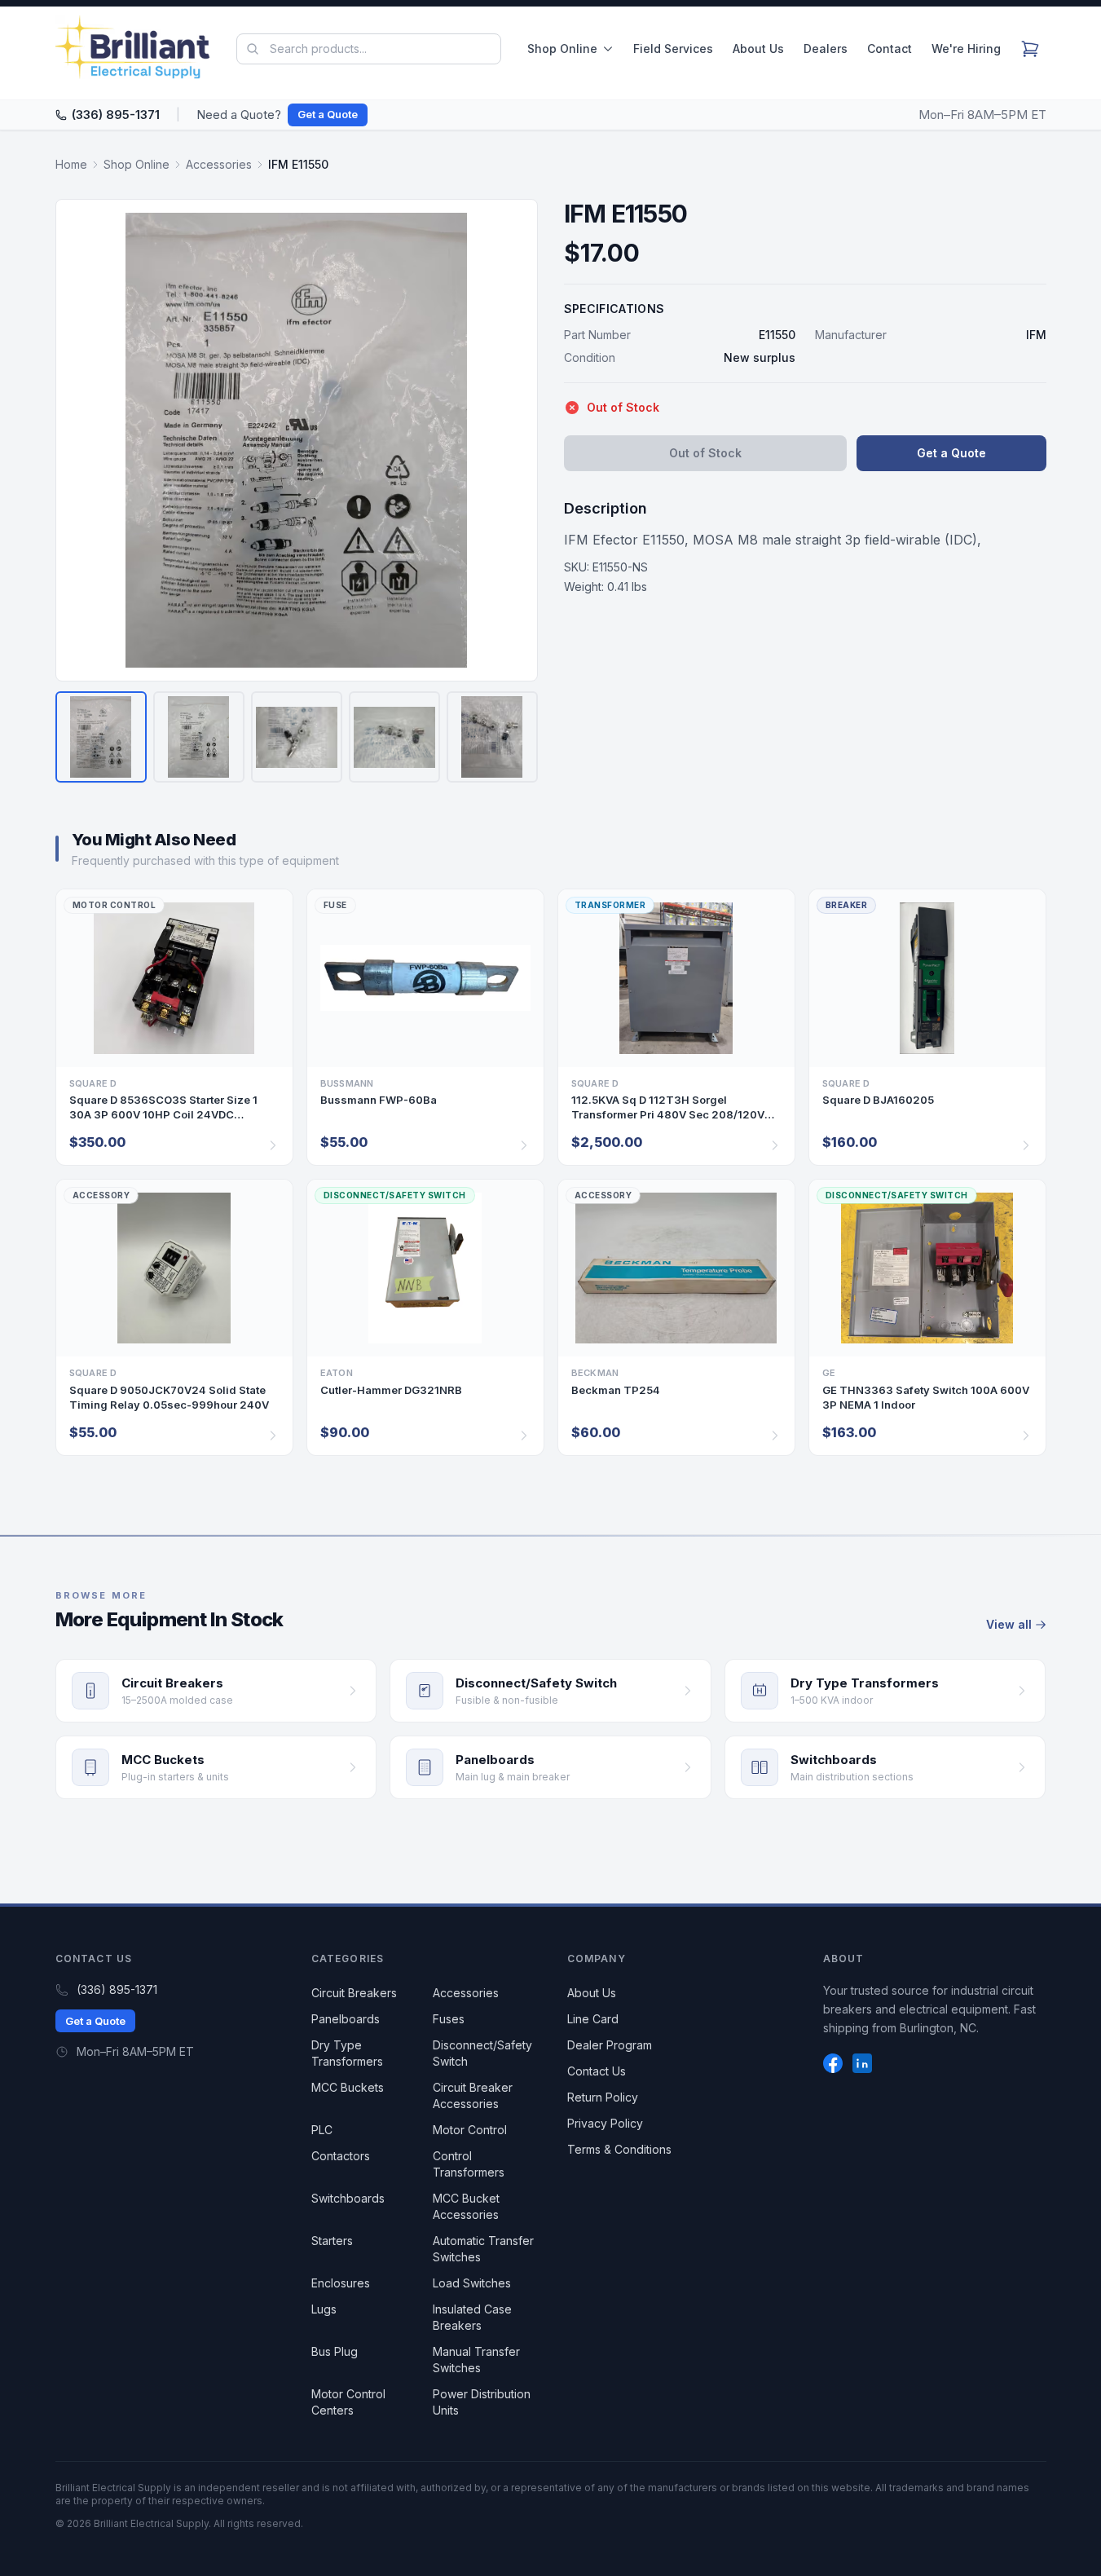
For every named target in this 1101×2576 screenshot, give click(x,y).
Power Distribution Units (482, 2402)
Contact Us (597, 2071)
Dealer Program (610, 2045)
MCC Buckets (348, 2087)
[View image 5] (492, 737)
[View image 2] (199, 737)
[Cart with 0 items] (1030, 49)
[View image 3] (297, 737)
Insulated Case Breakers (472, 2317)
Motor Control (470, 2130)
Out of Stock (705, 453)
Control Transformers (469, 2164)
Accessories (219, 164)
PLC (322, 2130)
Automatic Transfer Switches (483, 2249)
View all (1009, 1624)
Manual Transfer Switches (476, 2360)
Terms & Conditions (619, 2149)
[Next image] (515, 440)
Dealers (826, 49)
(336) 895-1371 (116, 115)
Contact (890, 49)
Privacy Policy (605, 2123)
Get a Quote (328, 114)
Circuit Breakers (354, 1993)
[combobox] (368, 49)
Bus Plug (335, 2351)
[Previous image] (78, 440)
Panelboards (346, 2019)
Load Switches (472, 2283)
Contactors (341, 2156)
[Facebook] (833, 2063)
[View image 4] (394, 737)
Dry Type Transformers (347, 2053)
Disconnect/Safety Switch (482, 2053)
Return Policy (603, 2097)
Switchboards (348, 2198)
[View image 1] (101, 737)
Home (71, 164)
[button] (297, 440)
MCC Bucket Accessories (466, 2206)
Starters (332, 2241)
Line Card (593, 2019)
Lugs (324, 2309)
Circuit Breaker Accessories (473, 2095)
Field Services (673, 49)
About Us (758, 49)
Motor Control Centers (348, 2402)
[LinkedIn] (862, 2063)
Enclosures (341, 2283)
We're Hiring (966, 49)
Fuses (449, 2019)
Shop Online (562, 49)
